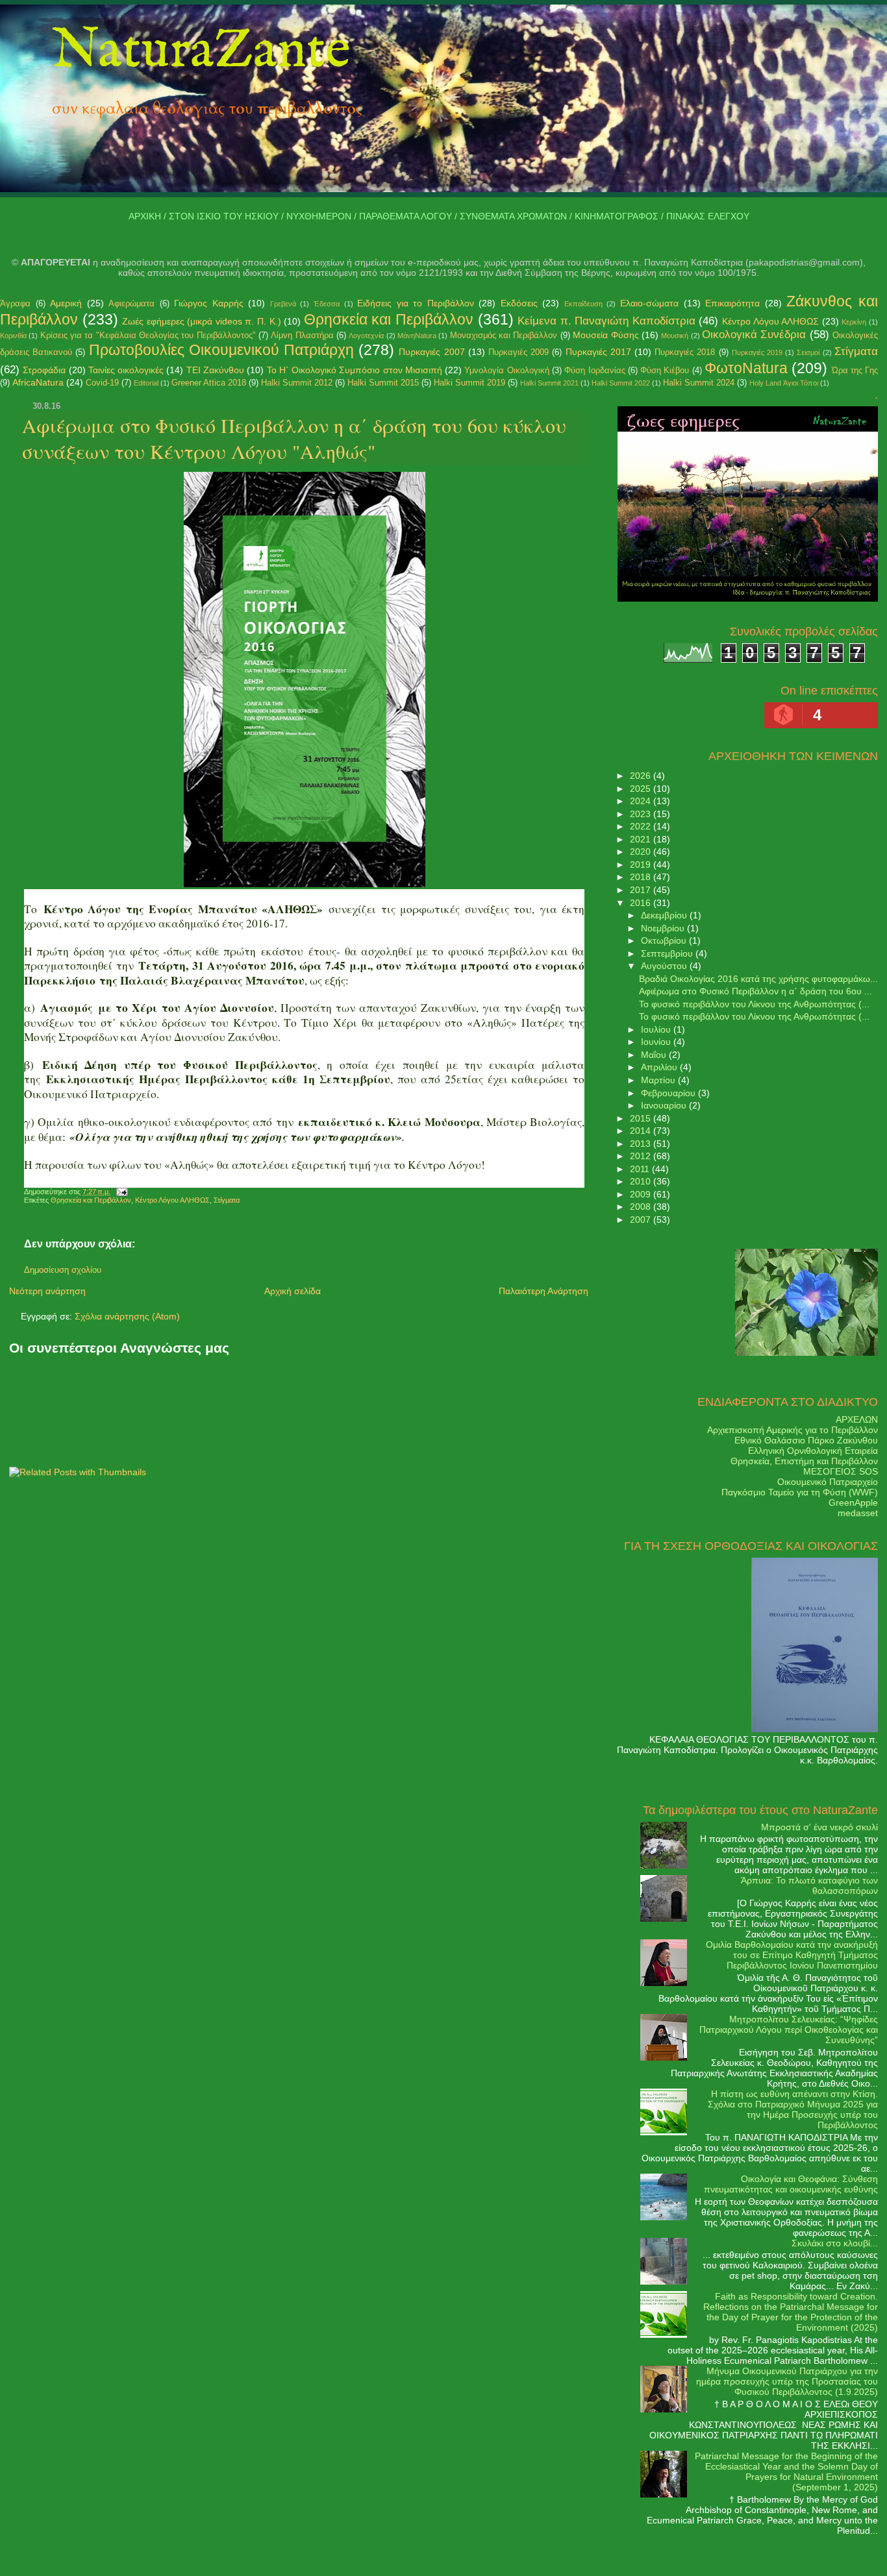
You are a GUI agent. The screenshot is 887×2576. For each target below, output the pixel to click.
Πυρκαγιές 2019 (757, 352)
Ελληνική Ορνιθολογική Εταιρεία (813, 1451)
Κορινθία (13, 336)
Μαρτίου (659, 1080)
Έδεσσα (327, 304)
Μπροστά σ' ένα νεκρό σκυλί (819, 1827)
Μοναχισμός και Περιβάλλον (504, 335)
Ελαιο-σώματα (649, 303)
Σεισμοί (808, 352)
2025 (642, 789)
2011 (641, 1169)
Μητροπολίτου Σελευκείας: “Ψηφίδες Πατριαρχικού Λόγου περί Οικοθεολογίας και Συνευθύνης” (789, 2030)
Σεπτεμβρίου (668, 953)
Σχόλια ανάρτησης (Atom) (127, 1316)
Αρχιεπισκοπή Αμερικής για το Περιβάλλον (793, 1430)
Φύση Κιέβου (665, 370)
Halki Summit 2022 (621, 383)
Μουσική (675, 336)
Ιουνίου (657, 1042)
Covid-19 (102, 383)
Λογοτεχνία (366, 336)
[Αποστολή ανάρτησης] (120, 1192)
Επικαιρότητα (732, 303)
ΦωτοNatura (746, 368)
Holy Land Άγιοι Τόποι (784, 383)
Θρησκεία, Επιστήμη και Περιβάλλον (804, 1461)
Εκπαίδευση (583, 304)
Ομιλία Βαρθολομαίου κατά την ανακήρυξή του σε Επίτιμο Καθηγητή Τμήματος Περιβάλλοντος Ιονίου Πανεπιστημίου (792, 1955)
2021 (642, 839)
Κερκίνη (854, 322)
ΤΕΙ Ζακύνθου (215, 370)
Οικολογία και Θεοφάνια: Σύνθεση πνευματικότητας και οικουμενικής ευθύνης (791, 2184)
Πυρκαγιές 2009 (518, 352)
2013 (642, 1144)
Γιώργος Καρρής (209, 303)
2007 (642, 1220)
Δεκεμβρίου (665, 915)
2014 (642, 1131)
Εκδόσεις (519, 303)
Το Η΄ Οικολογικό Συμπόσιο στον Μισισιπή (355, 370)
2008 (642, 1207)
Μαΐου (655, 1055)
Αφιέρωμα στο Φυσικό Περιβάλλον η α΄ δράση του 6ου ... (756, 991)
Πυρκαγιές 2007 (431, 352)
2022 (642, 826)
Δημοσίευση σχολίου (63, 1270)
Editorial (146, 383)
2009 (642, 1194)
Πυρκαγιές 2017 (598, 352)
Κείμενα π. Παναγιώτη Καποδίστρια (606, 321)
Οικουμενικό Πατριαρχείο (828, 1482)
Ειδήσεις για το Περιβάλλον (416, 303)
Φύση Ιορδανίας (594, 370)
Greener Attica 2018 (209, 383)
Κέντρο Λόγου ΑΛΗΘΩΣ (770, 321)
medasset (858, 1513)
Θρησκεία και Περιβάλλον (389, 319)
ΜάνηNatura (417, 336)
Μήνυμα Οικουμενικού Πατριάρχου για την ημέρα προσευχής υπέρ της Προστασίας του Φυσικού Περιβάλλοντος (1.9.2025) (787, 2381)
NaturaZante (201, 51)
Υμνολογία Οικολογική (506, 370)
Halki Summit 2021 (549, 383)
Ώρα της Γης (855, 370)
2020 (642, 852)
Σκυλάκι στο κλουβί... (835, 2243)
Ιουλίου (657, 1029)
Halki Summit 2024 (699, 383)
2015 (642, 1118)
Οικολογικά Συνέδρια (754, 335)
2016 (642, 903)
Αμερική (66, 303)
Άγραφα (15, 303)
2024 (642, 801)
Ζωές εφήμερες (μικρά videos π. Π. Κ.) (201, 321)
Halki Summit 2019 (469, 383)
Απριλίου (660, 1067)
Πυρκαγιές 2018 (685, 352)
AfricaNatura (38, 382)
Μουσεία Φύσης (606, 335)
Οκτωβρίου (665, 940)
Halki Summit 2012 (297, 383)
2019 (642, 865)
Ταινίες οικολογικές (126, 370)
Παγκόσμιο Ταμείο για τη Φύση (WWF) (800, 1492)
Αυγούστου (665, 966)
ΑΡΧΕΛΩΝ (857, 1419)
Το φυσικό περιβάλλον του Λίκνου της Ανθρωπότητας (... (754, 1004)
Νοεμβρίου (664, 928)
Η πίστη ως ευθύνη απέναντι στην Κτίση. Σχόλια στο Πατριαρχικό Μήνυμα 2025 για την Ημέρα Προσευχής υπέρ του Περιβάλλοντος (793, 2109)
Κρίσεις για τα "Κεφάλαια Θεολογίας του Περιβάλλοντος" (148, 335)
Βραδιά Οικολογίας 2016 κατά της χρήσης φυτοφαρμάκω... (758, 979)
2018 (642, 877)
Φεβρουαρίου (669, 1093)
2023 (642, 814)
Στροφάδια (44, 370)
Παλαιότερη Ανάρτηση (543, 1291)
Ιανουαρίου (665, 1105)
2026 (642, 776)
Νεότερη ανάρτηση (47, 1291)
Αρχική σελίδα (293, 1291)
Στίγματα (856, 351)
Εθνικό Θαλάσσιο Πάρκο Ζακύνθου (806, 1440)
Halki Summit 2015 (383, 383)
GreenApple (853, 1503)
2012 (642, 1156)
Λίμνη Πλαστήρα (302, 335)
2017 (642, 890)
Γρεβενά (283, 304)
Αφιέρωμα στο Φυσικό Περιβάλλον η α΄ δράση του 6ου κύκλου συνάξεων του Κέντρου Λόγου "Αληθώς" (294, 438)
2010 (642, 1181)
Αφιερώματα (131, 303)
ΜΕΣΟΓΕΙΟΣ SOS (841, 1471)
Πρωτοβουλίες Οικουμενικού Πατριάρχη (221, 350)
